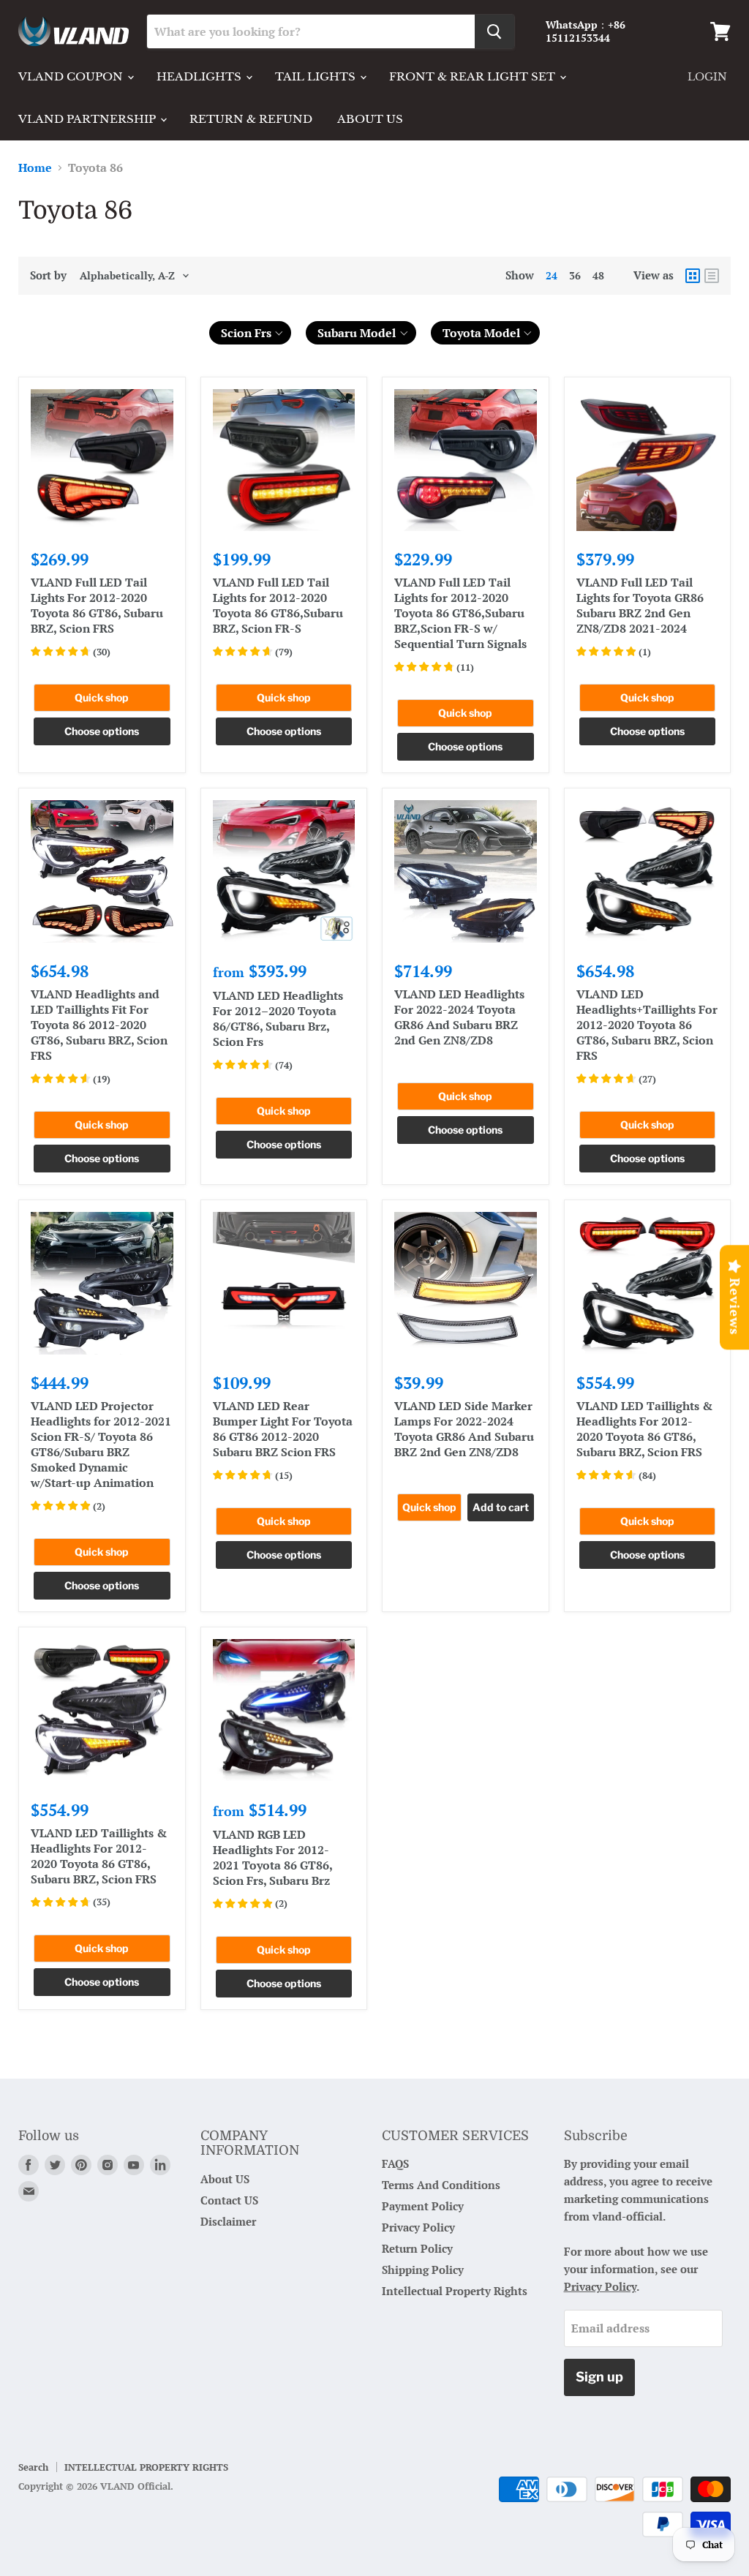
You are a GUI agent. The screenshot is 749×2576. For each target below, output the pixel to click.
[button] (251, 333)
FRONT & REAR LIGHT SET (474, 76)
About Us (370, 119)
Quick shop (102, 697)
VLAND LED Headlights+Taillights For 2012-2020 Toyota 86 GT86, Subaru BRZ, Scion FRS (647, 1025)
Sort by (48, 275)
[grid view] (693, 276)
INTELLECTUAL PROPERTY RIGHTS (146, 2467)
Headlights (200, 76)
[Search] (494, 31)
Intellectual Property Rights (455, 2291)
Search (33, 2467)
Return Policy (417, 2248)
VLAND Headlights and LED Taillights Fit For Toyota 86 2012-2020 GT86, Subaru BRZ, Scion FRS (99, 1025)
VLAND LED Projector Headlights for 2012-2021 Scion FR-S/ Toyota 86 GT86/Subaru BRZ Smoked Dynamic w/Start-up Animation (101, 1444)
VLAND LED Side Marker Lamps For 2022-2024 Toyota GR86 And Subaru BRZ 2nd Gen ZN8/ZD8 (464, 1429)
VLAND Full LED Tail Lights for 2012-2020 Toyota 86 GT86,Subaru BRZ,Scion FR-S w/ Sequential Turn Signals (460, 613)
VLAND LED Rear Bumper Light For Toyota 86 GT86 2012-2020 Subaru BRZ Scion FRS (283, 1429)
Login (707, 77)
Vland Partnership (89, 119)
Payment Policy (423, 2206)
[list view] (712, 276)
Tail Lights (317, 76)
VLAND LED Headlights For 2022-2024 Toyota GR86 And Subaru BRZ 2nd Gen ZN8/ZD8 (459, 1017)
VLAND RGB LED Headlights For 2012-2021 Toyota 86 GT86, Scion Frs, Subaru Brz (272, 1857)
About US (225, 2179)
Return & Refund (251, 119)
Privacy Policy (418, 2227)
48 (598, 275)
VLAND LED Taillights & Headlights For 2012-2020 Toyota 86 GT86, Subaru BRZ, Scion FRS (644, 1429)
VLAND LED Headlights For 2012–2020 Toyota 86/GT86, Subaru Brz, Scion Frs (278, 1018)
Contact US (229, 2200)
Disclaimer (228, 2221)
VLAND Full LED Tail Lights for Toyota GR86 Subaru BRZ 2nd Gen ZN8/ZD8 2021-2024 (640, 605)
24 (552, 275)
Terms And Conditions (441, 2185)
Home (35, 167)
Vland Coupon (72, 76)
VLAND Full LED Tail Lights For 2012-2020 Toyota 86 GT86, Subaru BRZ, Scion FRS (97, 605)
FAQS (395, 2163)
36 (575, 275)
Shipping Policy (423, 2270)
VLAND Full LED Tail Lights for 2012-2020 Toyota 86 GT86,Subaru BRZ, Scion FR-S (278, 605)
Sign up (599, 2377)
